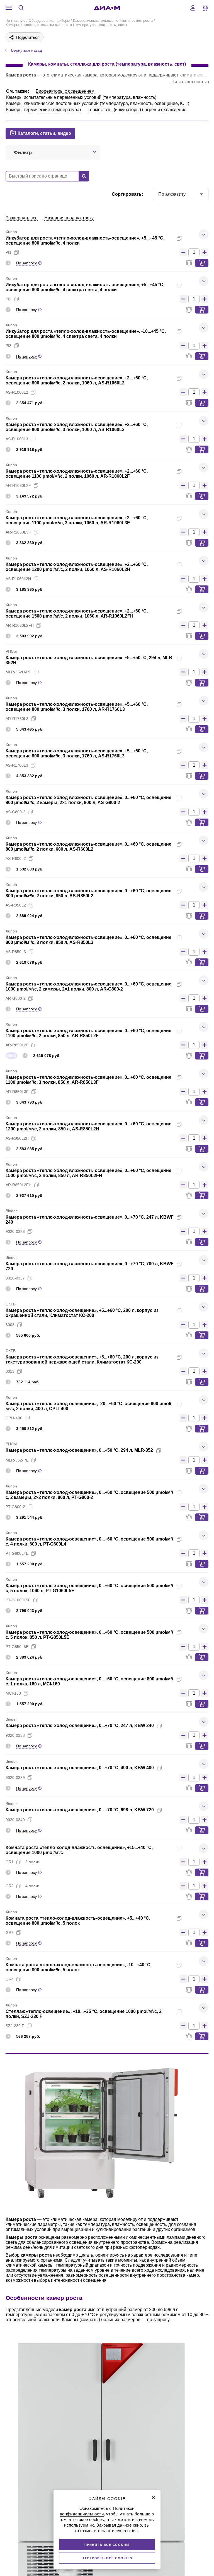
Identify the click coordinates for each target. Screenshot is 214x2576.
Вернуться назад (26, 50)
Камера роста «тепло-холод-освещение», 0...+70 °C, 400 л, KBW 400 (80, 1768)
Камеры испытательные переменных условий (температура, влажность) (81, 97)
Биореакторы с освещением (65, 91)
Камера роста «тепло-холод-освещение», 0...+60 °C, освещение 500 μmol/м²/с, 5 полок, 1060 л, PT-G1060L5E (89, 1588)
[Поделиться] (188, 238)
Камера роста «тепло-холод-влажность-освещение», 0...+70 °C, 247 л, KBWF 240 (90, 1220)
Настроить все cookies (107, 2558)
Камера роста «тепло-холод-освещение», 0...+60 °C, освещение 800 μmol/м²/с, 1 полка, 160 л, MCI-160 (89, 1681)
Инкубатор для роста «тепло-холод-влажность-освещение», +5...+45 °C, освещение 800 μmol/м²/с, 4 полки (85, 241)
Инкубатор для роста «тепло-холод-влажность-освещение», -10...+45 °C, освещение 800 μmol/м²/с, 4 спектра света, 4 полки (86, 334)
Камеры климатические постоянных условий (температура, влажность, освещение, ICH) (98, 103)
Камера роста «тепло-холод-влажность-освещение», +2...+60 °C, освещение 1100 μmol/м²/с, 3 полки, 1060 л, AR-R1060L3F (77, 520)
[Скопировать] (179, 238)
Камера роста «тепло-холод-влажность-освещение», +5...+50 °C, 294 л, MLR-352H (90, 660)
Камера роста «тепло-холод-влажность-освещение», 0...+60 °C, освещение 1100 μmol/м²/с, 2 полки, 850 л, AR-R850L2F (88, 1033)
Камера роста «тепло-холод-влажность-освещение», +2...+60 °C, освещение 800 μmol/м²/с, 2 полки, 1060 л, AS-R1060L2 (77, 380)
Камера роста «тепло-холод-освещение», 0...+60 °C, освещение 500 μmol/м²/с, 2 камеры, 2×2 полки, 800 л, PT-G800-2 (89, 1495)
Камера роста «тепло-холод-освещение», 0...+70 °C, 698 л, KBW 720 (80, 1810)
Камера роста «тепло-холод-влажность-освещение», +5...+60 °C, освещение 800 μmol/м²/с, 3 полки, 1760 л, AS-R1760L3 (77, 753)
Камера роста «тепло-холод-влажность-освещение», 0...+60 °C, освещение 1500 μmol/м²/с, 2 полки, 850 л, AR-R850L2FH (88, 1173)
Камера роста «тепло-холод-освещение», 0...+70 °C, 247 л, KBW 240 (80, 1725)
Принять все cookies (107, 2545)
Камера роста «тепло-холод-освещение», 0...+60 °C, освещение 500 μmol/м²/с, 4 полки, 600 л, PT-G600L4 (89, 1541)
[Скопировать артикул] (16, 252)
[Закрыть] (154, 2498)
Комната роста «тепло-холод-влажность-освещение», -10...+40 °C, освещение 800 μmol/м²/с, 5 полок (79, 1967)
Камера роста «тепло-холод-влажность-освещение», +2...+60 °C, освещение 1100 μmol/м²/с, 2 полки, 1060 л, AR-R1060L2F (77, 474)
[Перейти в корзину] (205, 8)
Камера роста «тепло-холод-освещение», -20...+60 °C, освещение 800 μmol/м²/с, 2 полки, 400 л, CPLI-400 (88, 1406)
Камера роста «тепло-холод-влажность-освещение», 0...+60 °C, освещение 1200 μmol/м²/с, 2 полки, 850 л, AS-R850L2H (88, 1126)
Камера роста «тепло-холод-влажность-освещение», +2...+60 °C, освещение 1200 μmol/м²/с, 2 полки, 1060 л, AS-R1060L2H (77, 567)
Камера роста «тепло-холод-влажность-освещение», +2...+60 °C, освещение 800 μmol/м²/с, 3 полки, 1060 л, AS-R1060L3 (77, 427)
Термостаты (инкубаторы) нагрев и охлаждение (137, 110)
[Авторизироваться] (193, 8)
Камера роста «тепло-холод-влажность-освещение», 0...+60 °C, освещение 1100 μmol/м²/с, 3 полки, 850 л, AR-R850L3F (88, 1080)
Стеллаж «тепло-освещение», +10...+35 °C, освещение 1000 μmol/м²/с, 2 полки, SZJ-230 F (84, 2014)
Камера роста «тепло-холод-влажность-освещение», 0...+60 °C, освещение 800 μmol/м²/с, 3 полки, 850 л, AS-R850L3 (88, 940)
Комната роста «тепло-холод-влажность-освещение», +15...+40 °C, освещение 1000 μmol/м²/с (79, 1850)
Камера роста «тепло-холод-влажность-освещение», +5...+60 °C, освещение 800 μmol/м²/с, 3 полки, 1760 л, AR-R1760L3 (77, 707)
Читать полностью (190, 82)
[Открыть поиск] (21, 8)
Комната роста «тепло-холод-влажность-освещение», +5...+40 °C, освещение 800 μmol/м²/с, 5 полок (78, 1921)
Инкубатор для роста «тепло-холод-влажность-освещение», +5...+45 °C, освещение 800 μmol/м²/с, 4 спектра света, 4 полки (85, 287)
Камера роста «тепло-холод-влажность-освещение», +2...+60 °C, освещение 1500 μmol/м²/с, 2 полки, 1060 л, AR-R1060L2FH (77, 613)
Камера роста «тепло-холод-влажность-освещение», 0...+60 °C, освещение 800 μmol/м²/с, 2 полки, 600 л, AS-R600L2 (88, 847)
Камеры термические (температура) (43, 110)
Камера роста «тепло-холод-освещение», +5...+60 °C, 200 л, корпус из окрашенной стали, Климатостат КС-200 (82, 1313)
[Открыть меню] (9, 8)
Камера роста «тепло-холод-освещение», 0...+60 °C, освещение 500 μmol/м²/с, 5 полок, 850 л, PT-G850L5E (89, 1635)
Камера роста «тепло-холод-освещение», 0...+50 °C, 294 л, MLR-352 (79, 1450)
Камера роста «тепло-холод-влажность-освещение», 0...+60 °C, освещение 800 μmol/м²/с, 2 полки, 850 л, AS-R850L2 (88, 893)
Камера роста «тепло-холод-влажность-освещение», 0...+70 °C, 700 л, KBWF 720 (90, 1266)
